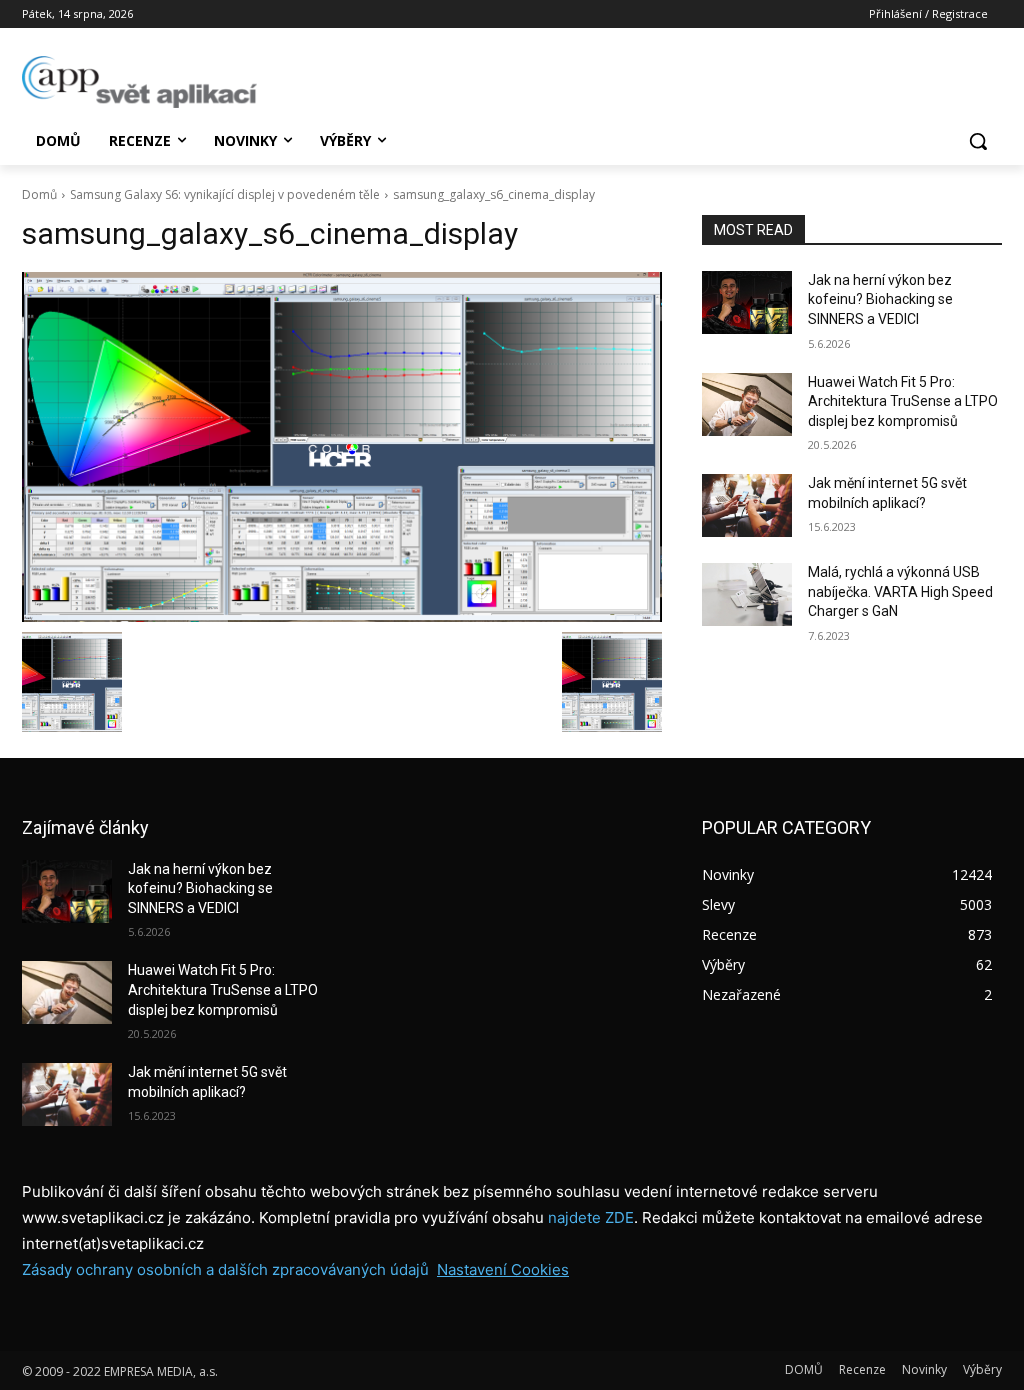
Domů (39, 194)
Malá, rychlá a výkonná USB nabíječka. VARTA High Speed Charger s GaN (900, 591)
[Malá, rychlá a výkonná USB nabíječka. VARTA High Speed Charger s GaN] (747, 594)
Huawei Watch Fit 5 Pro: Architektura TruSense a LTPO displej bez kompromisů (903, 401)
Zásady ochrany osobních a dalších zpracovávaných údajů (225, 1269)
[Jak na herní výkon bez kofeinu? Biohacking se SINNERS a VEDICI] (747, 302)
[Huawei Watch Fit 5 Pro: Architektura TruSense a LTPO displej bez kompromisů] (747, 404)
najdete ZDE (591, 1217)
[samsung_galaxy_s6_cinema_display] (342, 447)
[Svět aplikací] (139, 82)
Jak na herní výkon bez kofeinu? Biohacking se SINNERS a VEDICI (880, 299)
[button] (978, 141)
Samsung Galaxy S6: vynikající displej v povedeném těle (225, 194)
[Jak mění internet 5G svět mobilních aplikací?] (747, 505)
